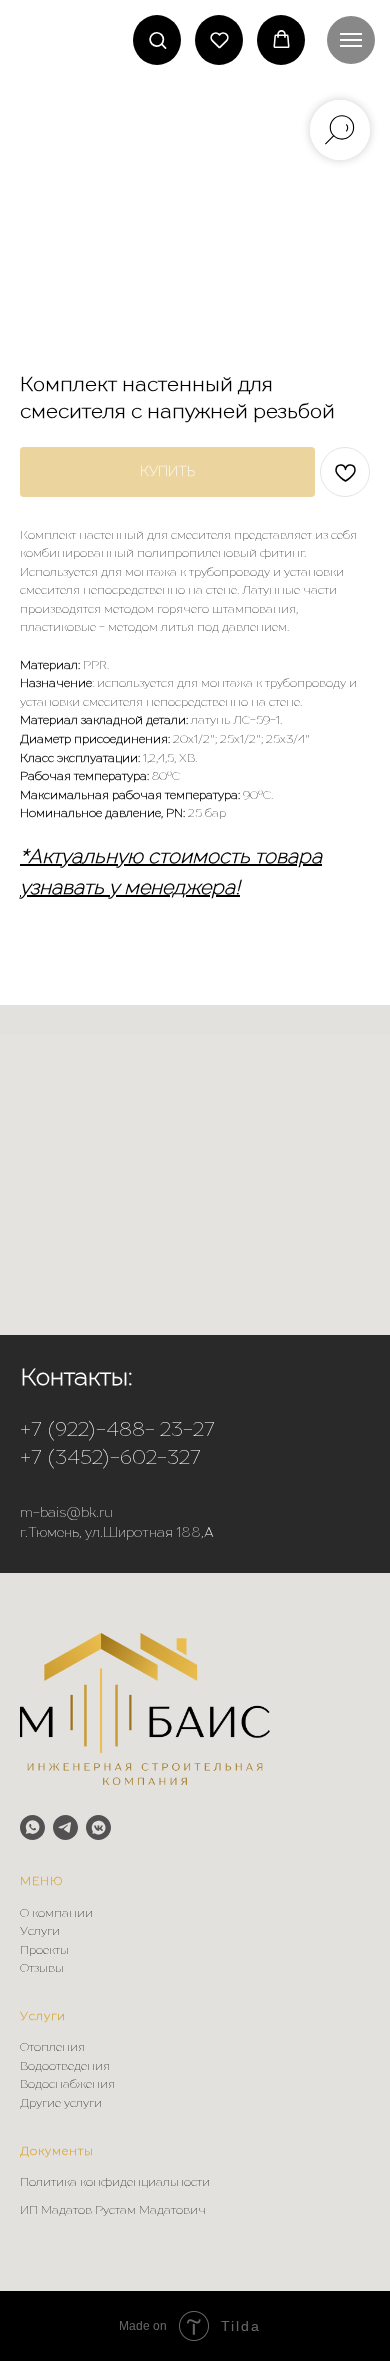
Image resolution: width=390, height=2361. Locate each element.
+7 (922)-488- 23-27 (117, 1431)
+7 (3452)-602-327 (110, 1459)
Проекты (44, 1951)
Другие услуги (61, 2104)
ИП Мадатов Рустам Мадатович (113, 2211)
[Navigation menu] (351, 40)
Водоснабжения (67, 2085)
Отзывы (42, 1969)
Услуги (40, 1932)
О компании (56, 1914)
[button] (157, 39)
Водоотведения (65, 2067)
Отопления (52, 2048)
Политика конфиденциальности (115, 2183)
